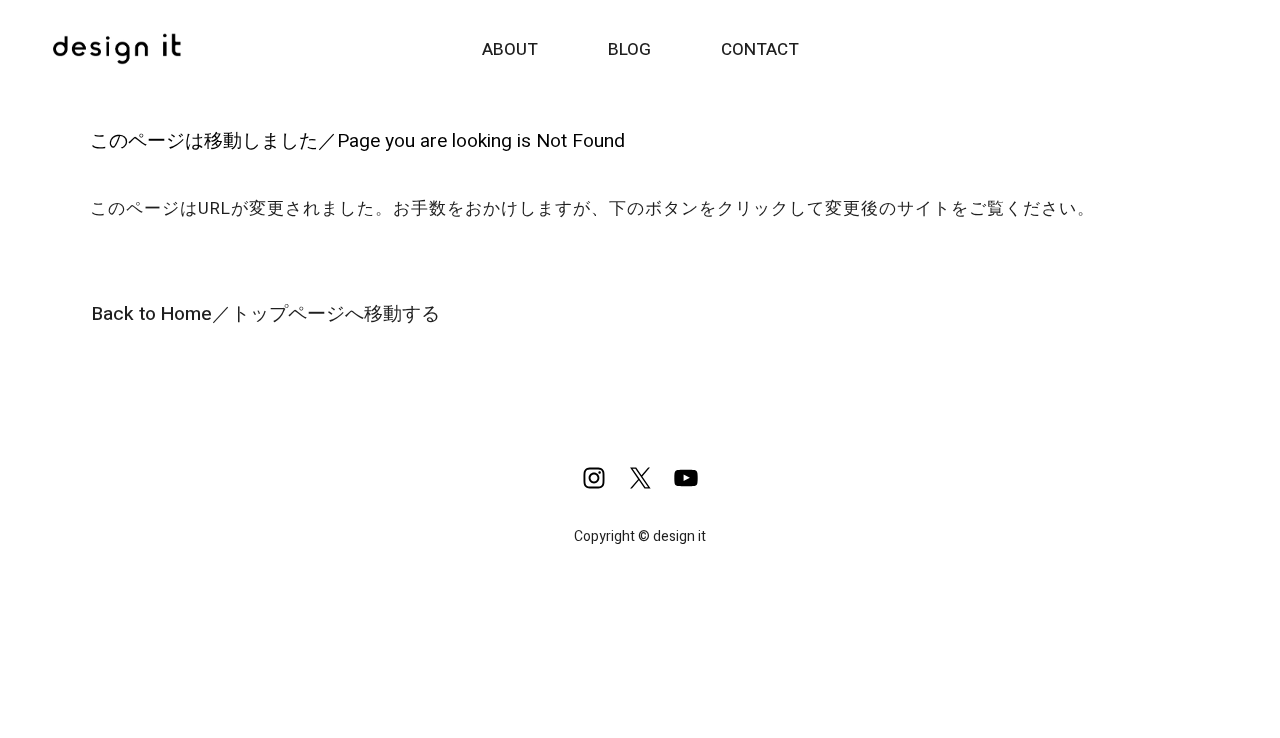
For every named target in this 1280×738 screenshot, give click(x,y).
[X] (640, 478)
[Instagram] (594, 478)
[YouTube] (686, 478)
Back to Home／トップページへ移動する (266, 314)
